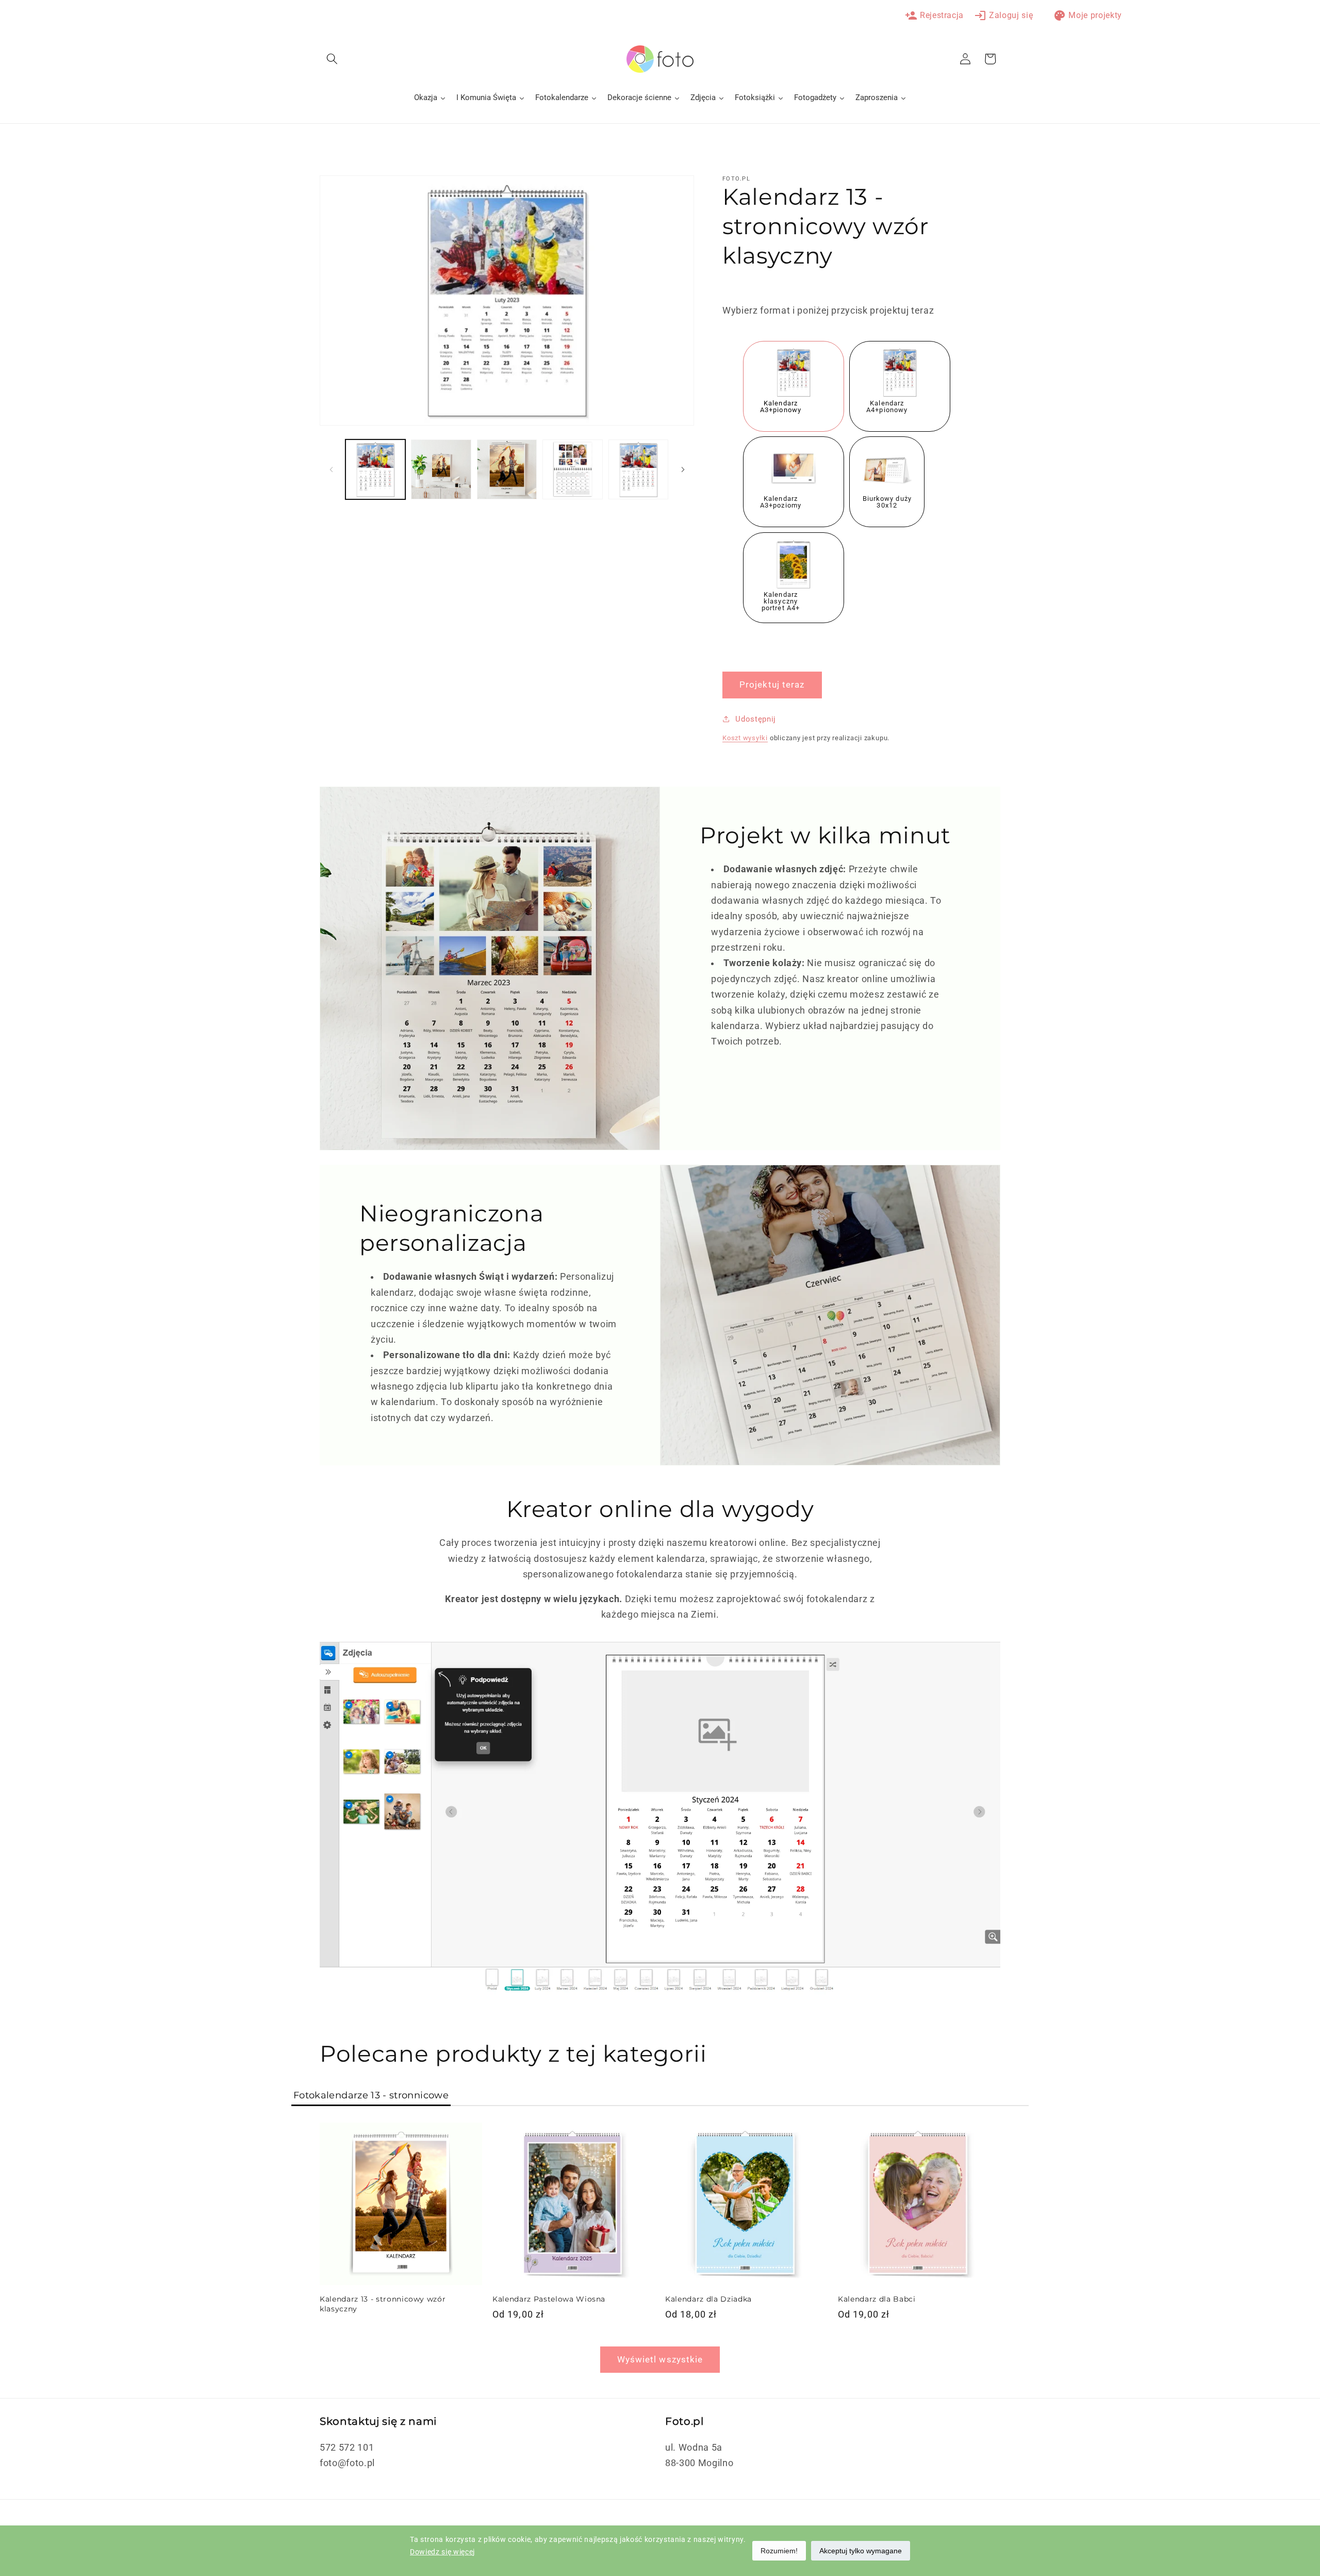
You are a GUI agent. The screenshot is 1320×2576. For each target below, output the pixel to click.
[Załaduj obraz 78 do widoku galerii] (639, 470)
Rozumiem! (779, 2551)
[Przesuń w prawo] (683, 469)
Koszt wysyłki (745, 737)
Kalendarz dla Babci (877, 2300)
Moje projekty (1088, 15)
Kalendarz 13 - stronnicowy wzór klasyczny (383, 2304)
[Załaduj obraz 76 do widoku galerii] (573, 470)
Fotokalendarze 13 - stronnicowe (371, 2095)
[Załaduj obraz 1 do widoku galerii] (376, 470)
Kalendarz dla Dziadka (708, 2300)
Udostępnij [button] (756, 719)
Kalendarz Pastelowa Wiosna (549, 2300)
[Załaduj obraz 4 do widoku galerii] (441, 470)
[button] (332, 59)
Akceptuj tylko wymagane (861, 2551)
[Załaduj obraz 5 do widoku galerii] (507, 470)
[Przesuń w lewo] (331, 469)
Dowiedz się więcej (442, 2552)
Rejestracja (934, 15)
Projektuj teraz (772, 685)
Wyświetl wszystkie (660, 2360)
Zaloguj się (1003, 15)
